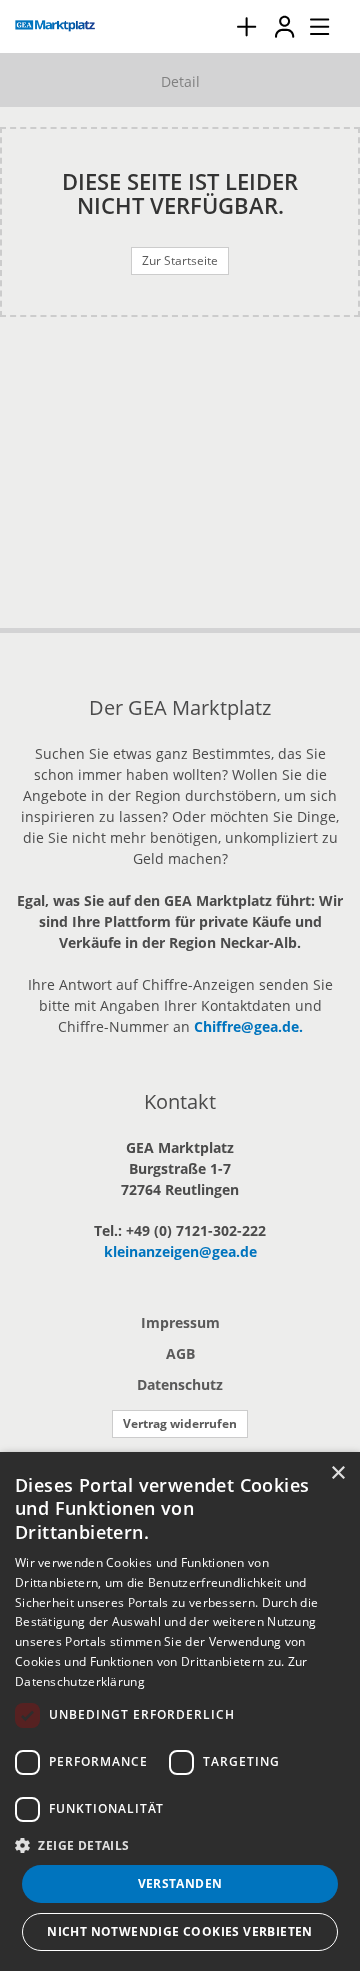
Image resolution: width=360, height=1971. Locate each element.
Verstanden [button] (180, 1883)
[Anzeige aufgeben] (246, 26)
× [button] (337, 1473)
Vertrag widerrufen (180, 1423)
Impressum (180, 1322)
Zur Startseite (180, 260)
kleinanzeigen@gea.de (180, 1251)
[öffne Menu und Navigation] (310, 24)
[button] (180, 1845)
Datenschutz (180, 1384)
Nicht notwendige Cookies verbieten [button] (180, 1931)
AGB (180, 1353)
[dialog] (180, 1711)
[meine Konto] (284, 26)
